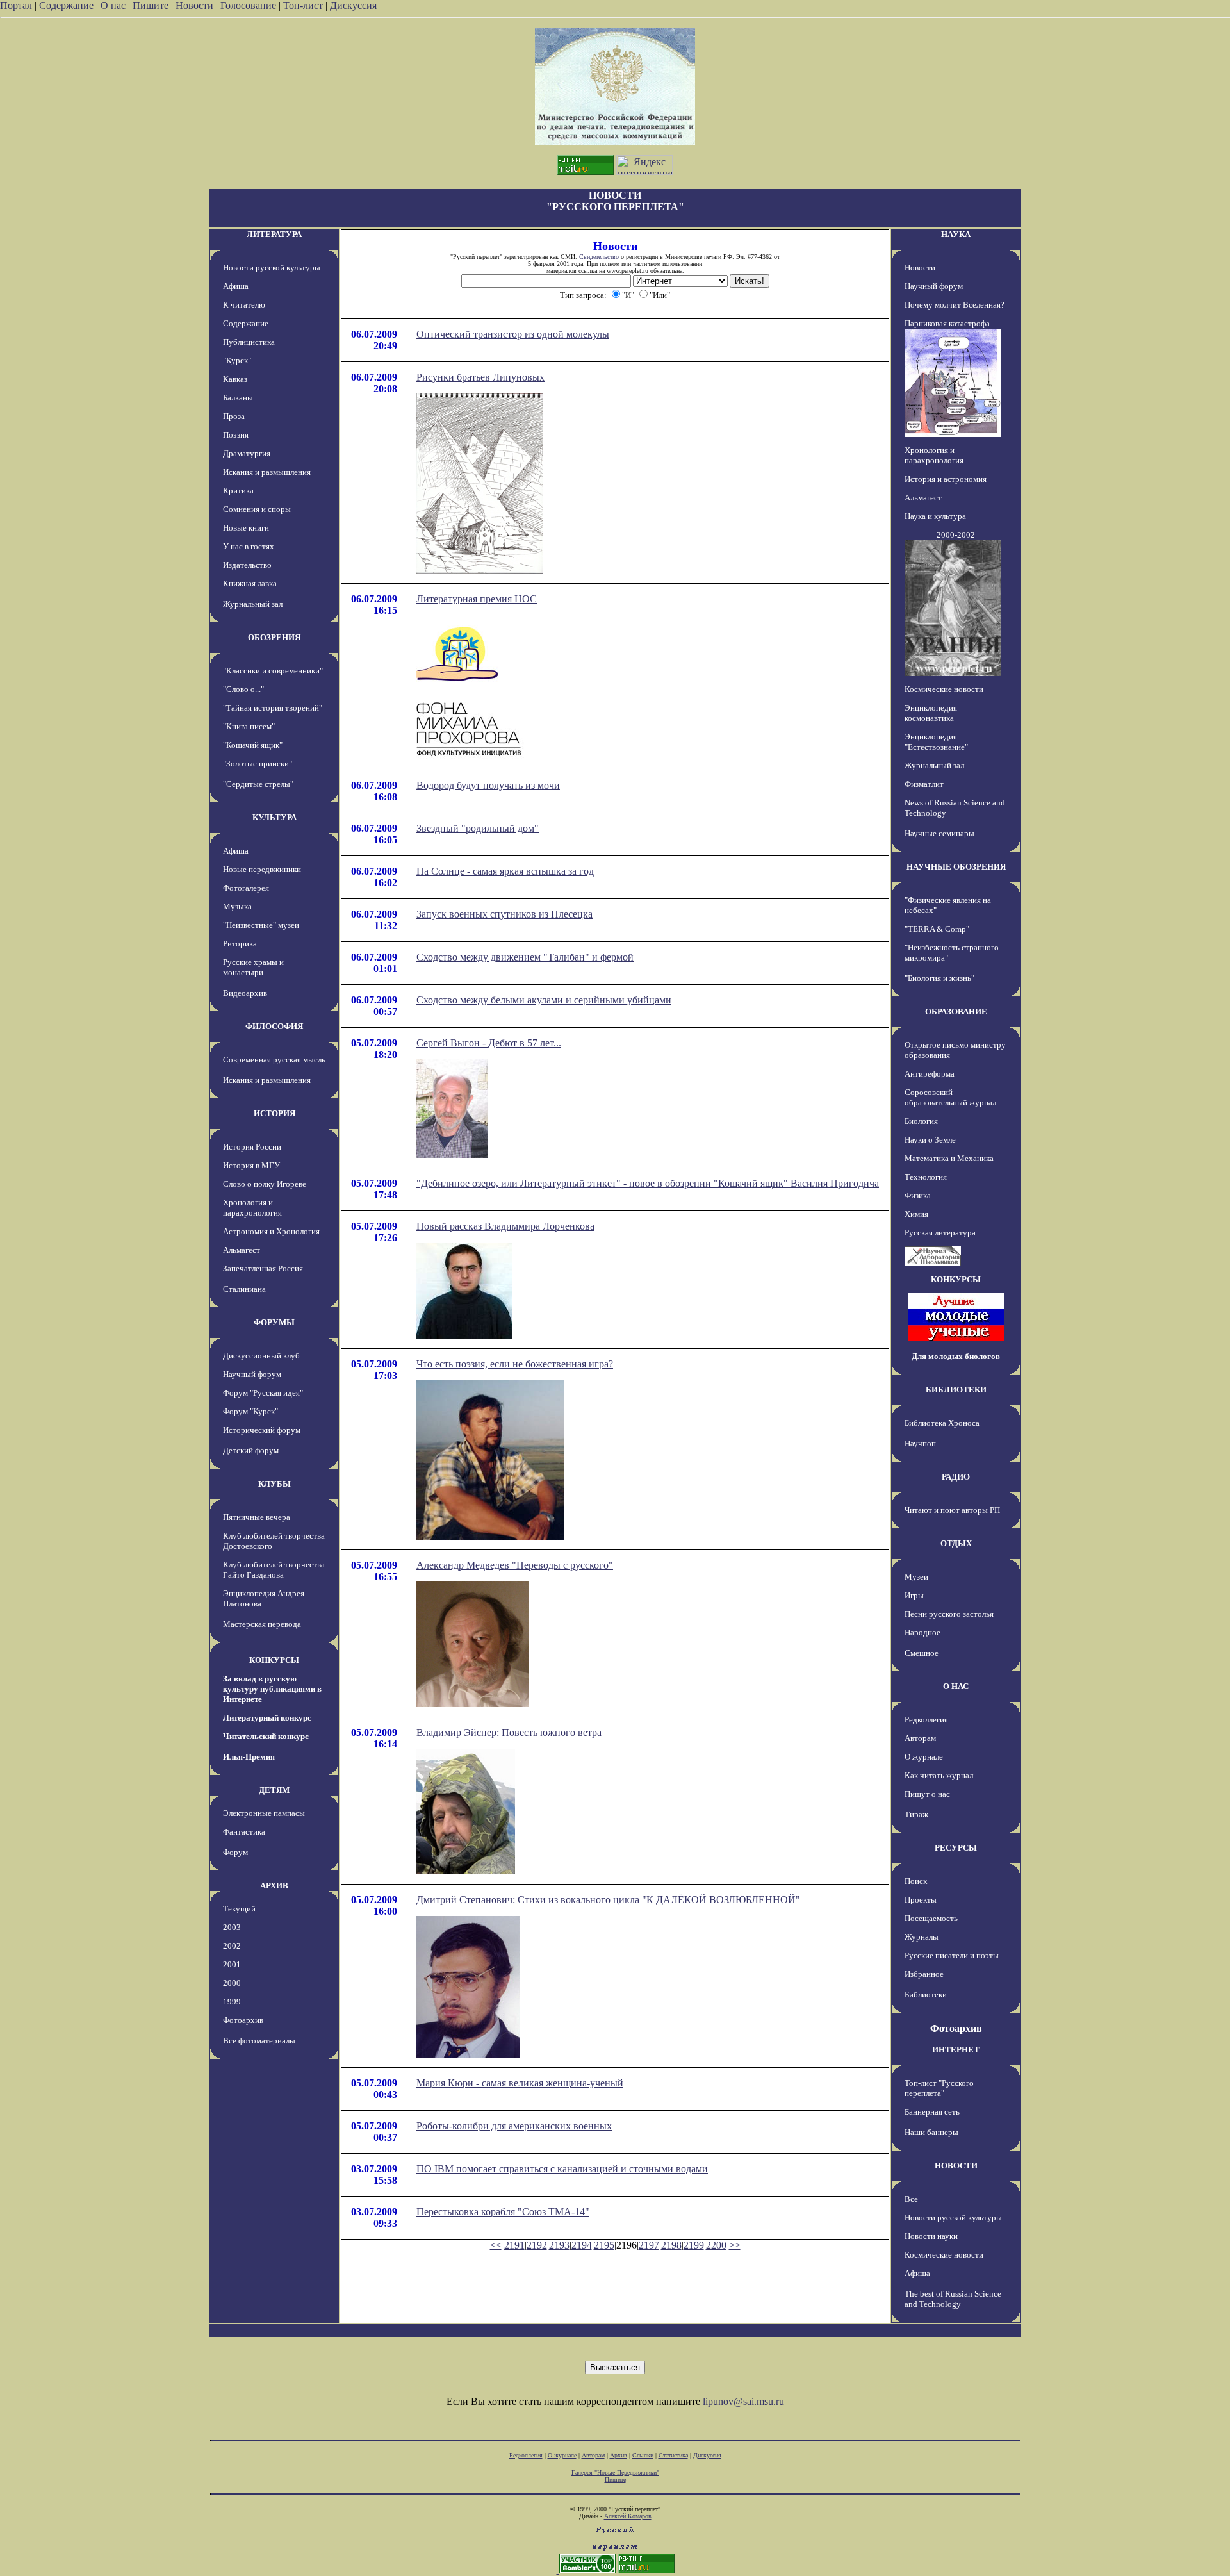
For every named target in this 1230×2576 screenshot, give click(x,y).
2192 (537, 2245)
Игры (914, 1595)
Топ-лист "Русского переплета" (939, 2088)
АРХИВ (274, 1886)
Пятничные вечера (257, 1517)
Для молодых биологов (956, 1356)
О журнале (924, 1757)
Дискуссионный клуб (261, 1356)
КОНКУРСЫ (274, 1660)
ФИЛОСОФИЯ (274, 1026)
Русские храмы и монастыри (253, 967)
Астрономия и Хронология (271, 1231)
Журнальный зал (253, 604)
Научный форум (252, 1374)
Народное (922, 1632)
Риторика (240, 944)
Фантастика (244, 1832)
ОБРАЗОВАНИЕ (956, 1011)
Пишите (151, 5)
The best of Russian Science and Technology (953, 2299)
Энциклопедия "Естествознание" (936, 742)
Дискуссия (353, 5)
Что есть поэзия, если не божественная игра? (515, 1364)
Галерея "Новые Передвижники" (615, 2473)
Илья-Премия (249, 1757)
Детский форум (251, 1450)
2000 (232, 1983)
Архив (619, 2455)
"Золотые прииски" (258, 764)
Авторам (920, 1738)
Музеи (916, 1577)
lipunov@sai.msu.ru (743, 2401)
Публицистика (249, 342)
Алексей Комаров (628, 2516)
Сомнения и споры (257, 509)
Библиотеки (926, 1994)
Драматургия (247, 453)
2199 (694, 2245)
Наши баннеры (931, 2132)
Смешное (922, 1653)
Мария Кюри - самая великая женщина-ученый (520, 2083)
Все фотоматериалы (259, 2041)
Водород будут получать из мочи (488, 785)
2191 (514, 2245)
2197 (649, 2245)
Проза (234, 416)
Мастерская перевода (262, 1624)
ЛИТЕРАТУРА (274, 234)
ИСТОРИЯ (275, 1113)
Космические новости (944, 689)
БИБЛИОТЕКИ (956, 1390)
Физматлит (924, 784)
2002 (232, 1946)
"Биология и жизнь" (939, 978)
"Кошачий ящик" (253, 745)
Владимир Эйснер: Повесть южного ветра (509, 1732)
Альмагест (242, 1250)
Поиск (916, 1881)
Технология (926, 1177)
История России (252, 1147)
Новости (194, 5)
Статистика (673, 2455)
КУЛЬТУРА (275, 817)
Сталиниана (244, 1289)
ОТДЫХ (956, 1543)
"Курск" (237, 360)
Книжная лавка (250, 583)
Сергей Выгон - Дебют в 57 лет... (489, 1043)
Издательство (247, 565)
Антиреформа (930, 1074)
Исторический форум (262, 1430)
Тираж (916, 1814)
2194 (582, 2245)
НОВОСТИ (956, 2166)
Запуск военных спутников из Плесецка (504, 914)
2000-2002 (956, 535)
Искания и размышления (267, 472)
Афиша (236, 286)
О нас (113, 5)
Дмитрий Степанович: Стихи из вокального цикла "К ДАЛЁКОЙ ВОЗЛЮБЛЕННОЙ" (608, 1900)
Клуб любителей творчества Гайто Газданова (274, 1570)
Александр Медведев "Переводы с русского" (515, 1565)
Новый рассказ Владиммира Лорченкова (505, 1226)
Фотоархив (243, 2020)
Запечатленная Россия (263, 1268)
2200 (716, 2245)
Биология (921, 1121)
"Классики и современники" (273, 671)
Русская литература (940, 1233)
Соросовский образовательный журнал (950, 1097)
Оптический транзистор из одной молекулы (513, 334)
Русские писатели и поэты (952, 1955)
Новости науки (931, 2236)
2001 (232, 1964)
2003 (232, 1927)
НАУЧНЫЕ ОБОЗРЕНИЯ (956, 867)
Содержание (66, 5)
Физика (918, 1195)
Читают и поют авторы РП (952, 1510)
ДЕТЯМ (274, 1790)
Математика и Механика (949, 1158)
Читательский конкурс (266, 1736)
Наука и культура (935, 516)
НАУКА (956, 234)
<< (496, 2245)
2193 (559, 2245)
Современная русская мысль (274, 1060)
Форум (235, 1852)
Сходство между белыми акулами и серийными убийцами (544, 1000)
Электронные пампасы (264, 1813)
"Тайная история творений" (273, 708)
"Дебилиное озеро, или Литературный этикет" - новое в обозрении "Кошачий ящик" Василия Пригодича (648, 1183)
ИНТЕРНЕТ (956, 2050)
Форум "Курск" (250, 1411)
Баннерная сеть (932, 2112)
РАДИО (956, 1477)
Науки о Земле (930, 1140)
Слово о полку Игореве (265, 1184)
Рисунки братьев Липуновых (480, 377)
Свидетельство (599, 257)
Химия (916, 1214)
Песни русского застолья (949, 1614)
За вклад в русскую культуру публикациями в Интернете (272, 1689)
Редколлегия (926, 1720)
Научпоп (920, 1443)
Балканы (238, 398)
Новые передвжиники (262, 869)
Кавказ (235, 379)
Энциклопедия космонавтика (931, 713)
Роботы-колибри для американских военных (514, 2126)
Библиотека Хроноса (942, 1423)
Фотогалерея (246, 888)
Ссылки (643, 2455)
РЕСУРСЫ (956, 1848)
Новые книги (246, 528)
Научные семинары (939, 833)
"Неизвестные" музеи (261, 925)
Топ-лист (303, 5)
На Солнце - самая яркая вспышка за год (505, 871)
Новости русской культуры (272, 268)
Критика (238, 491)
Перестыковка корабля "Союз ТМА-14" (503, 2212)
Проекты (921, 1900)
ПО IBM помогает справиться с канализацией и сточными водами (562, 2169)
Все (911, 2199)
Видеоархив (245, 993)
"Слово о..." (243, 689)
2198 (671, 2245)
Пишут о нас (927, 1794)
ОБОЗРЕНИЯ (274, 637)
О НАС (956, 1686)
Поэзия (236, 435)
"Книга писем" (249, 726)
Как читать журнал (939, 1775)
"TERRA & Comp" (937, 929)
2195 (604, 2245)
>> (735, 2245)
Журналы (922, 1937)
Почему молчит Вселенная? (955, 305)
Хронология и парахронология (252, 1208)
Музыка (237, 906)
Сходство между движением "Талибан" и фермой (525, 957)
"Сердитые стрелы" (258, 784)
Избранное (924, 1974)
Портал (16, 5)
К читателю (244, 305)
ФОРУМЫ (274, 1322)
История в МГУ (251, 1165)
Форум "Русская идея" (263, 1393)
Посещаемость (931, 1918)
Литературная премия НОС (477, 599)
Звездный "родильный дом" (478, 828)
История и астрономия (946, 479)
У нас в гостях (249, 546)
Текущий (239, 1909)
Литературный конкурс (267, 1718)
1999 (232, 2002)
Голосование (250, 5)
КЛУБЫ (275, 1484)
